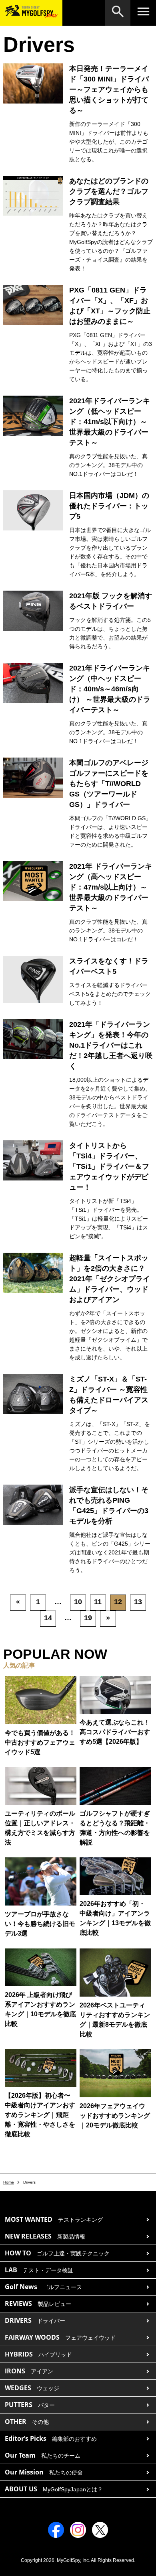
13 (138, 1602)
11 (98, 1602)
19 (88, 1618)
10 (78, 1602)
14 (48, 1618)
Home (9, 2182)
